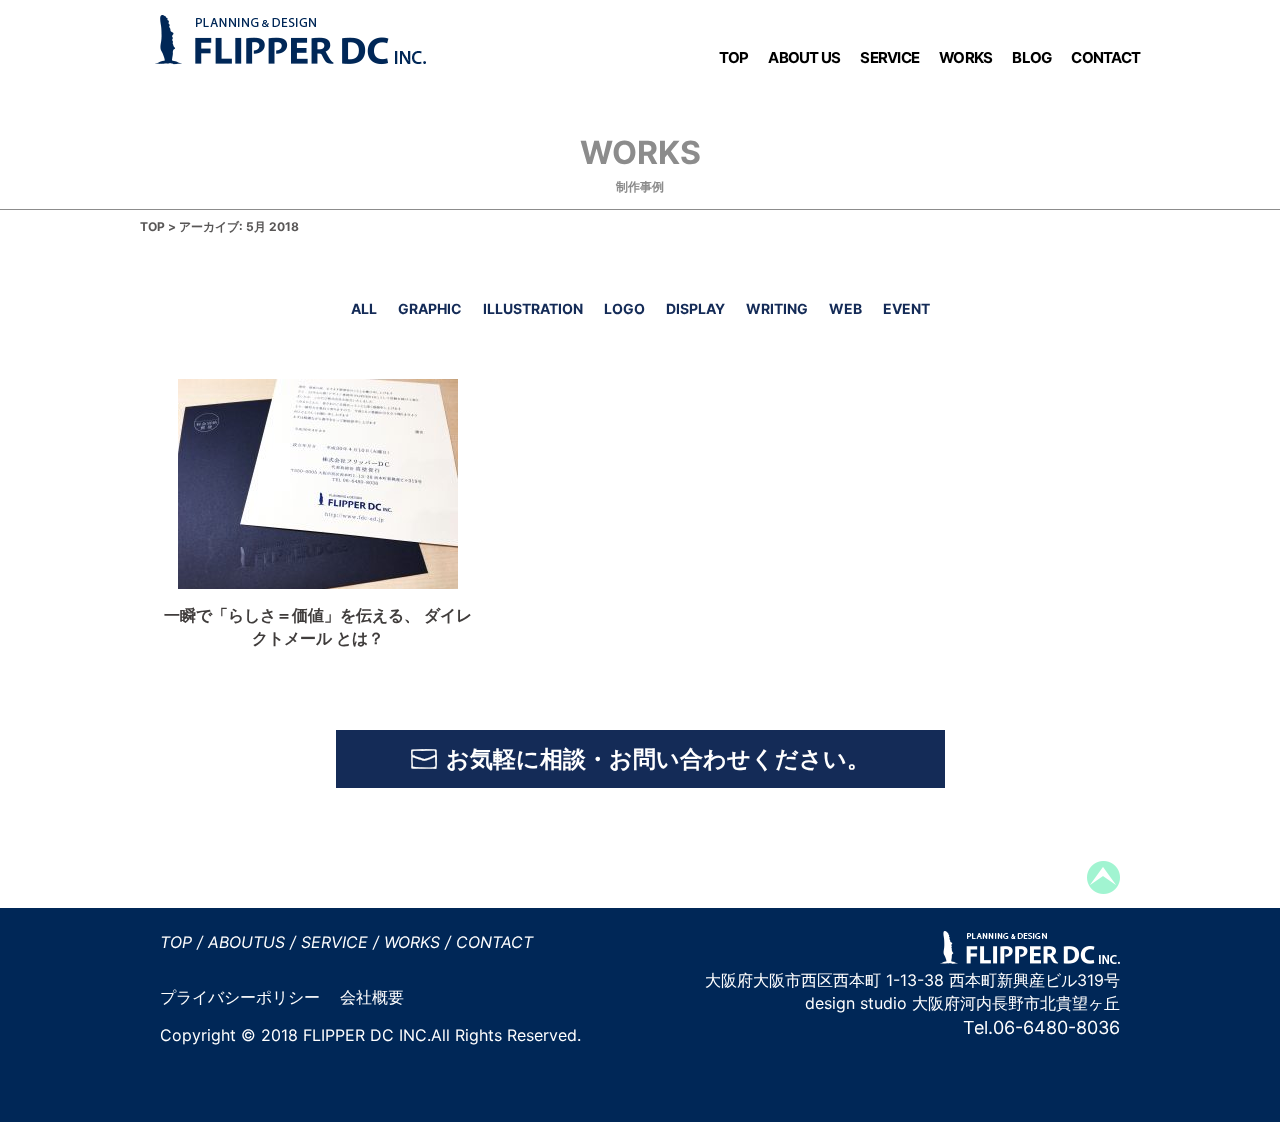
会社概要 (372, 997)
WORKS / (417, 942)
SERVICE (889, 57)
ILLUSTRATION (533, 307)
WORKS (965, 57)
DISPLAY (695, 307)
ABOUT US (804, 57)
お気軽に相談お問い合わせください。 (658, 759)
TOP (734, 57)
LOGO (624, 307)
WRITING (777, 307)
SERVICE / (340, 942)
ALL (364, 307)
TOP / (181, 942)
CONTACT (1105, 57)
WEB (845, 307)
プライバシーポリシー (240, 997)
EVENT (906, 307)
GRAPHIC (430, 307)
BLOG (1031, 57)
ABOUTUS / (252, 942)
